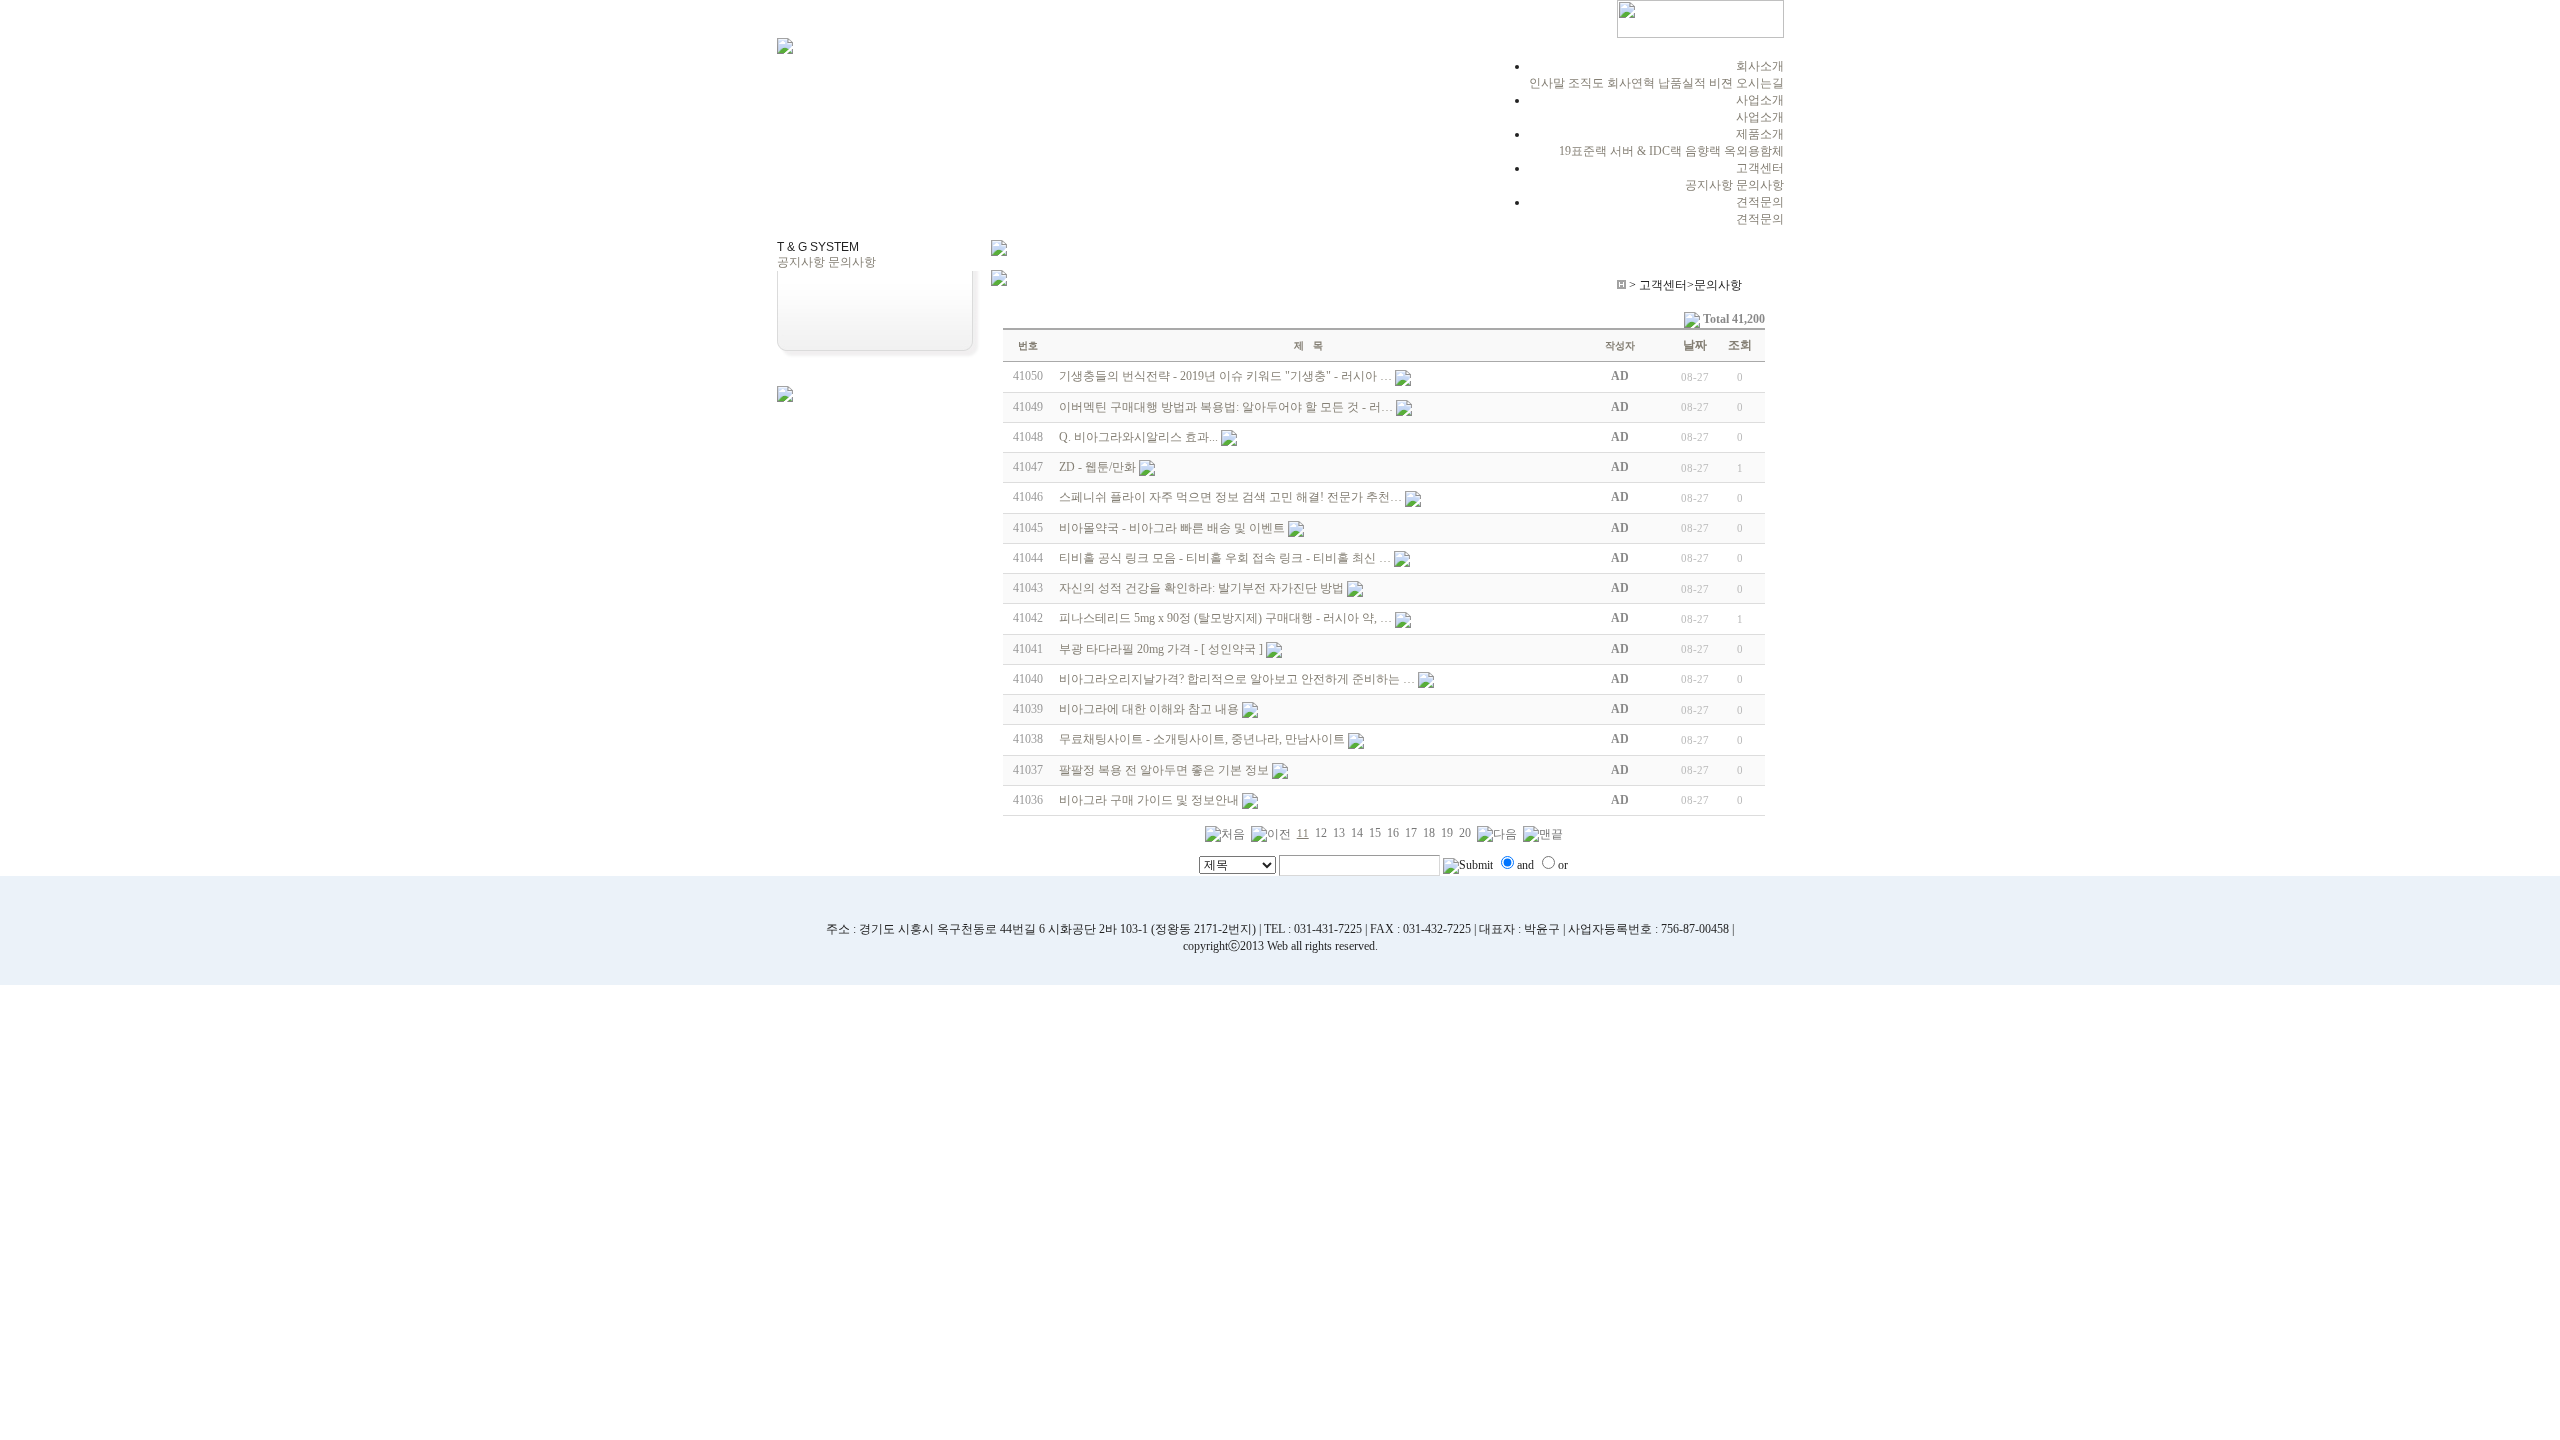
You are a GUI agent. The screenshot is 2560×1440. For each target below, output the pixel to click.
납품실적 (1682, 83)
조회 (1740, 345)
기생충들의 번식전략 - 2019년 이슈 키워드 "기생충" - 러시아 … (1225, 376)
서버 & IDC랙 (1646, 151)
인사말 (1547, 83)
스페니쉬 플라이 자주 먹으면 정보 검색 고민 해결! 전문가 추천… (1230, 497)
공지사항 (1709, 185)
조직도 (1586, 83)
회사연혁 (1631, 83)
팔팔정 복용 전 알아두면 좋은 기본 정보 (1164, 770)
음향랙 (1703, 151)
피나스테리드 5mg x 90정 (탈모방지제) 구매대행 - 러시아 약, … (1225, 618)
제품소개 (1760, 134)
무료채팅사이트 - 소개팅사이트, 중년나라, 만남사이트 (1202, 739)
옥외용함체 (1754, 151)
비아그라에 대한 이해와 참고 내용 (1149, 709)
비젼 (1721, 83)
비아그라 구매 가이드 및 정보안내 (1149, 800)
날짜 (1695, 345)
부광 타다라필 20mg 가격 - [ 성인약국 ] (1161, 649)
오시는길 (1760, 83)
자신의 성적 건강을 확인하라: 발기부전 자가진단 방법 (1201, 588)
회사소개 (1760, 66)
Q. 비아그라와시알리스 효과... (1138, 437)
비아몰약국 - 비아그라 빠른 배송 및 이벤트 (1172, 528)
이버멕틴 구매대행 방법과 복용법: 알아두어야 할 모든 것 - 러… (1226, 407)
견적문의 (1760, 202)
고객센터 (1760, 168)
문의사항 (1760, 185)
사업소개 (1760, 100)
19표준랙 (1583, 151)
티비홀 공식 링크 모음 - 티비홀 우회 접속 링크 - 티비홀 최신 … (1225, 558)
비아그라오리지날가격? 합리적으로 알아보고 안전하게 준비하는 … (1237, 679)
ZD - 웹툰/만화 (1097, 467)
